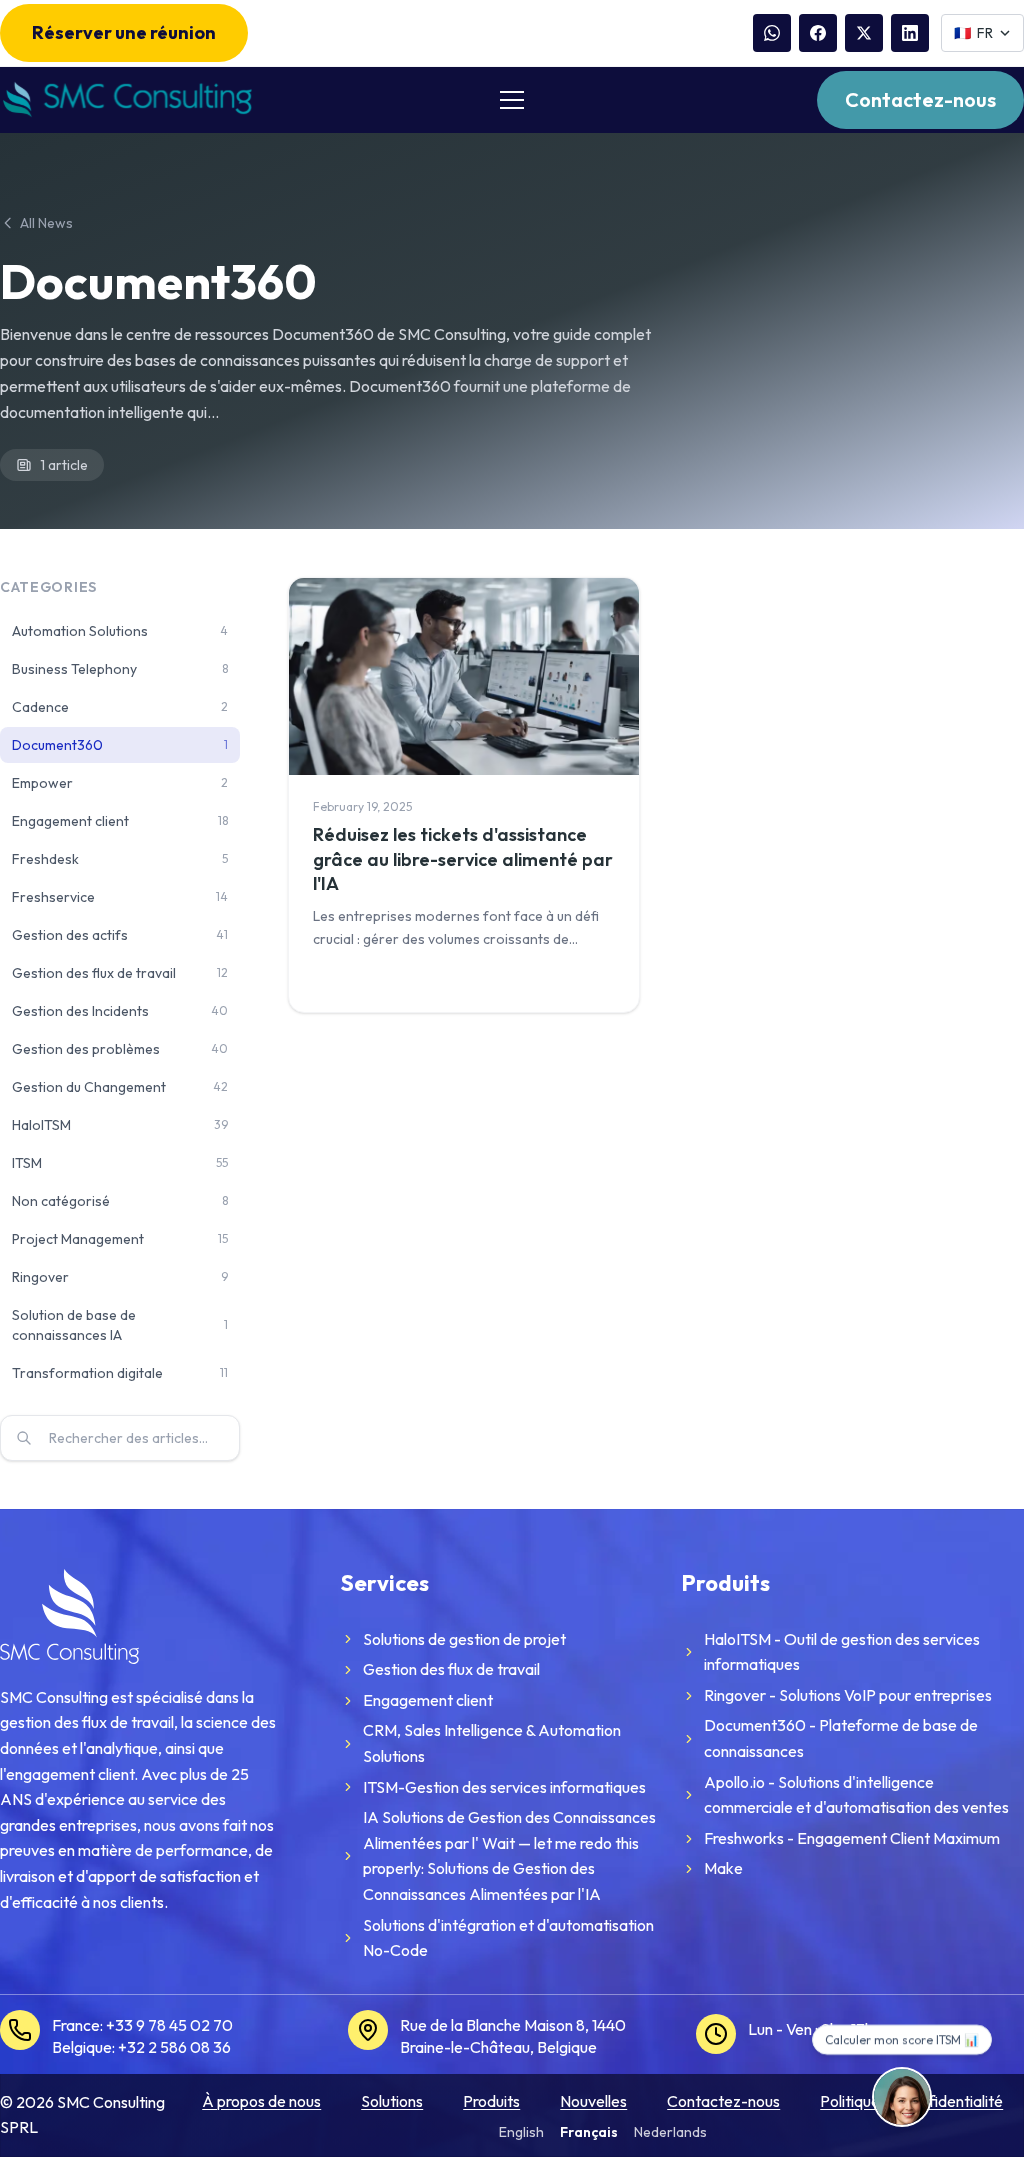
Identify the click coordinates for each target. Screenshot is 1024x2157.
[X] (864, 33)
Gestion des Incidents (120, 1011)
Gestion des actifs (120, 935)
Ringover (120, 1277)
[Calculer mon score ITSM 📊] (902, 2097)
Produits (491, 2101)
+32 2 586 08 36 (174, 2047)
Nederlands (670, 2132)
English (521, 2132)
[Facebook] (818, 33)
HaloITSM (120, 1125)
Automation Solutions (120, 631)
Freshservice (120, 897)
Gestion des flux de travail (120, 973)
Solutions (392, 2101)
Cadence (120, 707)
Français (589, 2132)
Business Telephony (120, 669)
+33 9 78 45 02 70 (169, 2025)
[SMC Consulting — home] (126, 100)
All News (46, 223)
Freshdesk (120, 859)
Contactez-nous (920, 99)
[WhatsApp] (772, 33)
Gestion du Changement (120, 1087)
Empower (120, 783)
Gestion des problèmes (120, 1049)
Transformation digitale (120, 1373)
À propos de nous (261, 2101)
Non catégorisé (120, 1201)
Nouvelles (593, 2101)
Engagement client (120, 821)
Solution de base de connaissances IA (120, 1325)
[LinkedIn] (910, 33)
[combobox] (120, 1438)
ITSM (120, 1163)
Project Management (120, 1239)
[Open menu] (512, 100)
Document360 (120, 745)
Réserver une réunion (124, 32)
